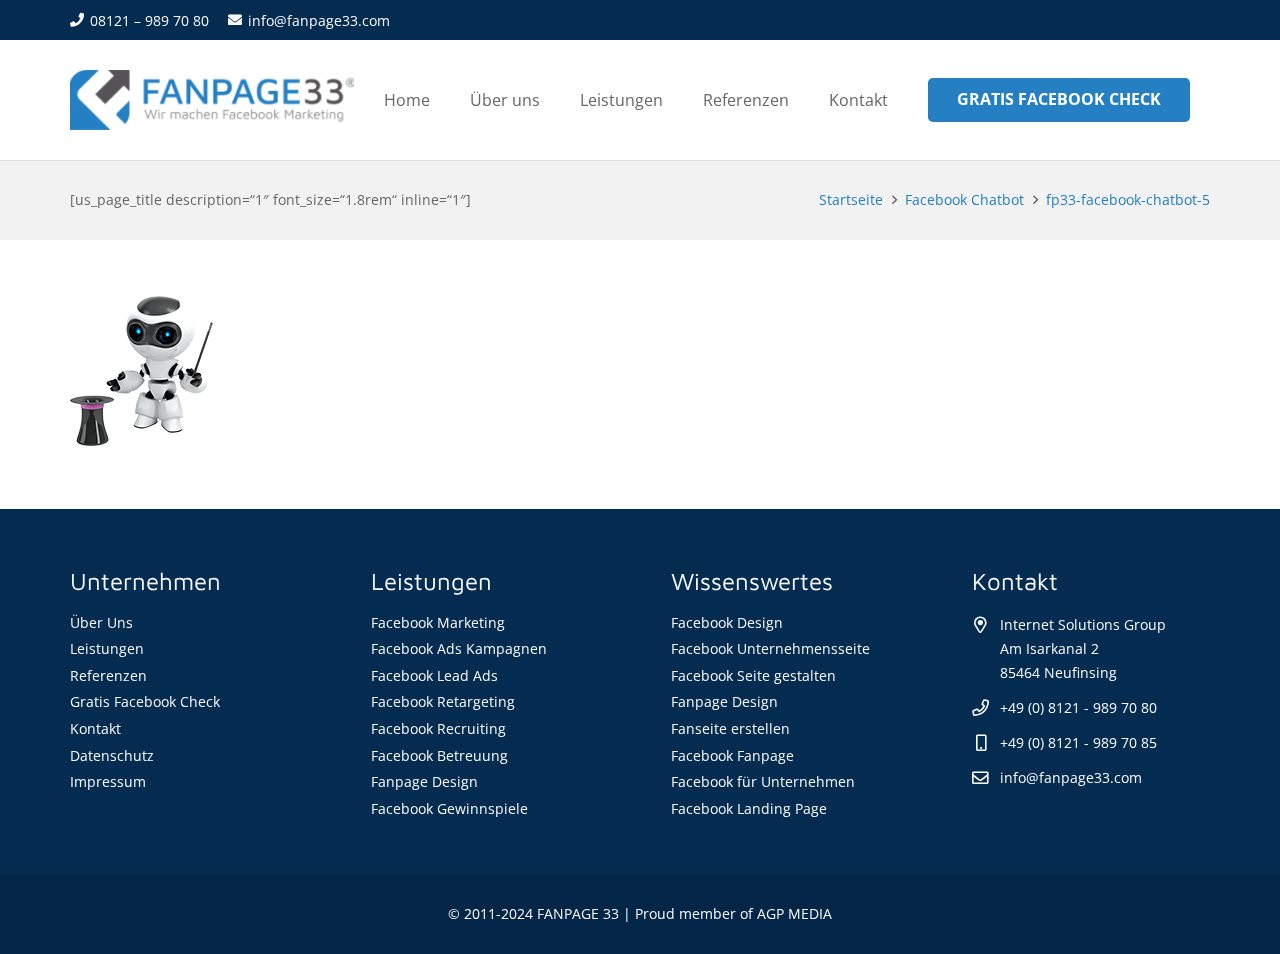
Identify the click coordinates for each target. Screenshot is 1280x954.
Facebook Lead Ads (434, 675)
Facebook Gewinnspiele (449, 808)
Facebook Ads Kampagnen (459, 648)
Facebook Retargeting (443, 701)
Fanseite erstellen (730, 728)
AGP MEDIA (794, 913)
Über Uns (101, 622)
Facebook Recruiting (438, 728)
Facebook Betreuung (439, 755)
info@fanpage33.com (1071, 777)
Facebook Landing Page (749, 808)
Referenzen (108, 675)
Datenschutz (112, 755)
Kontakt (95, 728)
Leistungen (107, 648)
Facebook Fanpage (732, 755)
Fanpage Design (424, 781)
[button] (677, 99)
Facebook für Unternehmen (763, 781)
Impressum (108, 781)
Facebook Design (727, 622)
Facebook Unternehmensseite (770, 648)
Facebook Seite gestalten (753, 675)
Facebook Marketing (438, 622)
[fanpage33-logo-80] (212, 100)
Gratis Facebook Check (145, 701)
